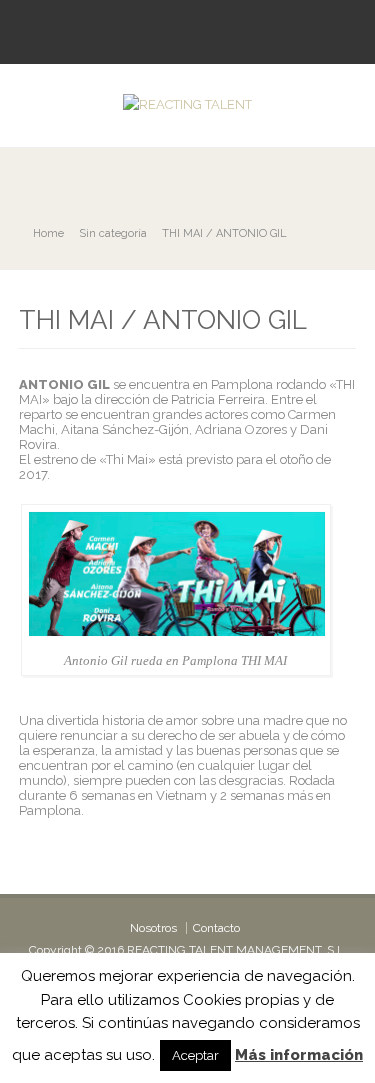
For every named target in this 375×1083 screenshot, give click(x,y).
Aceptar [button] (195, 1055)
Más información (299, 1055)
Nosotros (153, 928)
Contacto (216, 928)
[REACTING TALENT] (187, 104)
